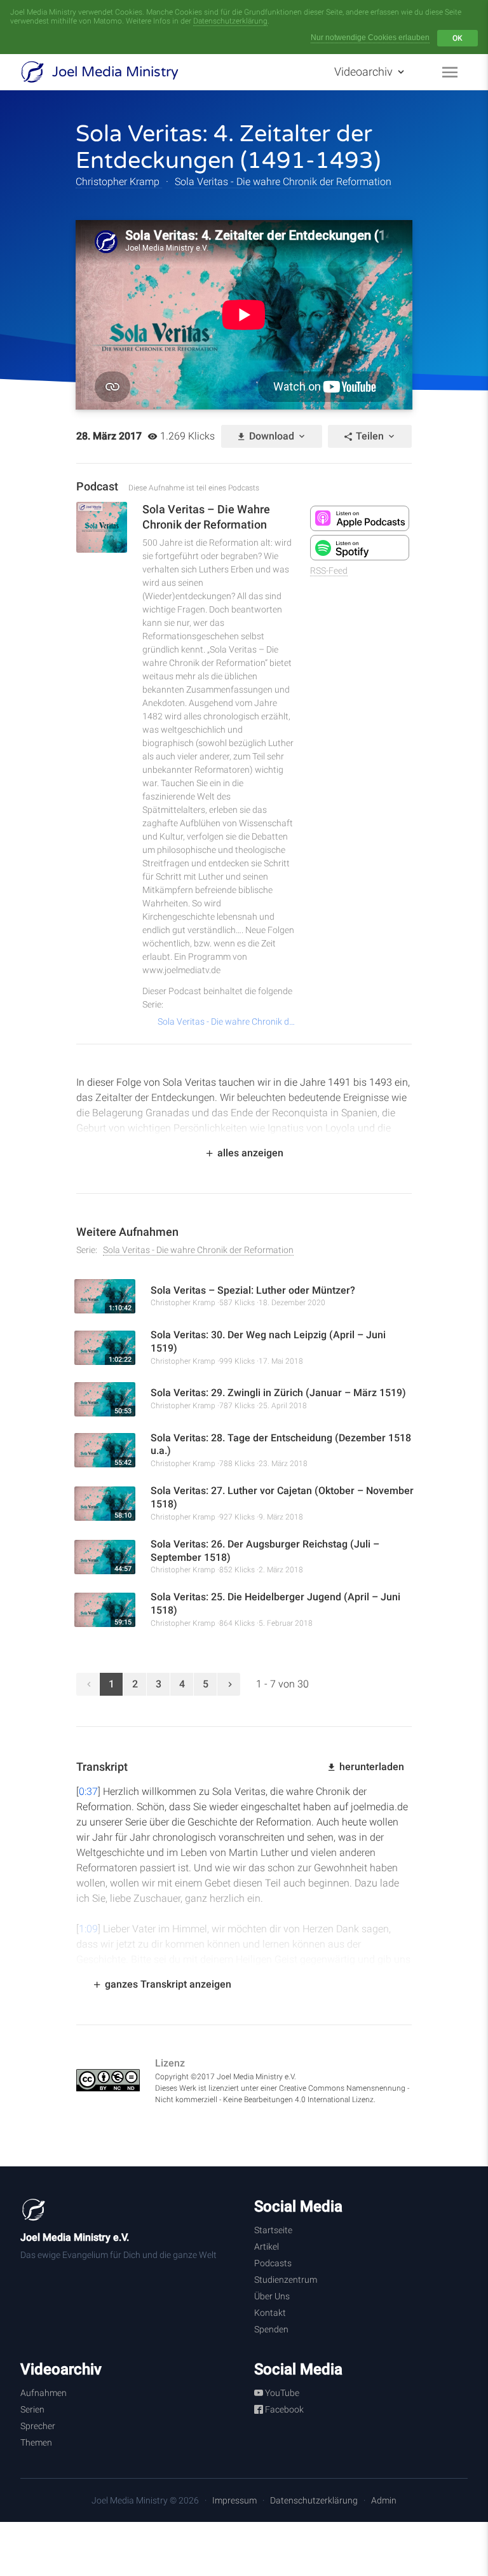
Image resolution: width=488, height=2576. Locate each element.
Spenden (271, 2329)
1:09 (88, 1929)
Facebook (283, 2409)
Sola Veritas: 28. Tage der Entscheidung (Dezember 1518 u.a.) (281, 1444)
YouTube (281, 2393)
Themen (36, 2442)
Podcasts (273, 2263)
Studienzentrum (286, 2280)
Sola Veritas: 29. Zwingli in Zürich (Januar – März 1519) (278, 1393)
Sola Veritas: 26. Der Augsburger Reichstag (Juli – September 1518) (265, 1551)
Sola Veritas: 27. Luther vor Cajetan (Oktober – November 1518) (282, 1497)
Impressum (234, 2500)
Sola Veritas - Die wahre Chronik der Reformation (283, 182)
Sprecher (38, 2426)
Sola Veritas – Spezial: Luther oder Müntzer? (253, 1290)
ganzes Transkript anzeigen (167, 1984)
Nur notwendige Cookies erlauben (370, 38)
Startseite (273, 2230)
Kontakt (270, 2313)
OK (457, 38)
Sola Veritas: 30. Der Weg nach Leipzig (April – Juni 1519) (268, 1341)
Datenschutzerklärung (230, 21)
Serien (32, 2409)
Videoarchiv (365, 72)
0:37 (88, 1791)
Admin (384, 2500)
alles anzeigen (249, 1153)
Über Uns (272, 2296)
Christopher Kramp (119, 182)
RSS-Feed (329, 571)
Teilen (370, 436)
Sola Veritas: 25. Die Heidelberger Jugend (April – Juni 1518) (275, 1603)
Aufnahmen (44, 2393)
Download (272, 436)
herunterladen (370, 1767)
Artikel (267, 2247)
